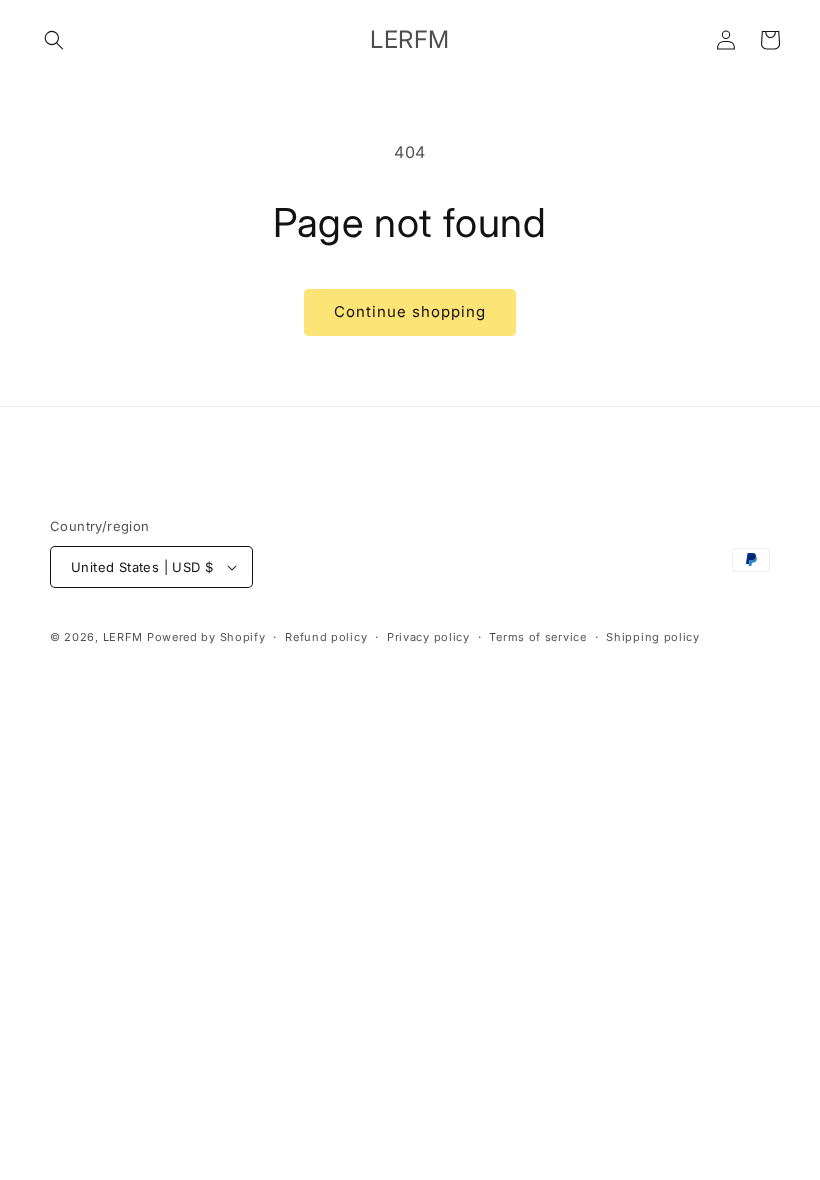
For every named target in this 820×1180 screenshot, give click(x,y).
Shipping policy (653, 637)
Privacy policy (428, 637)
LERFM (123, 637)
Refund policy (326, 637)
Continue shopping (410, 311)
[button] (54, 40)
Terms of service (537, 637)
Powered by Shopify (206, 637)
